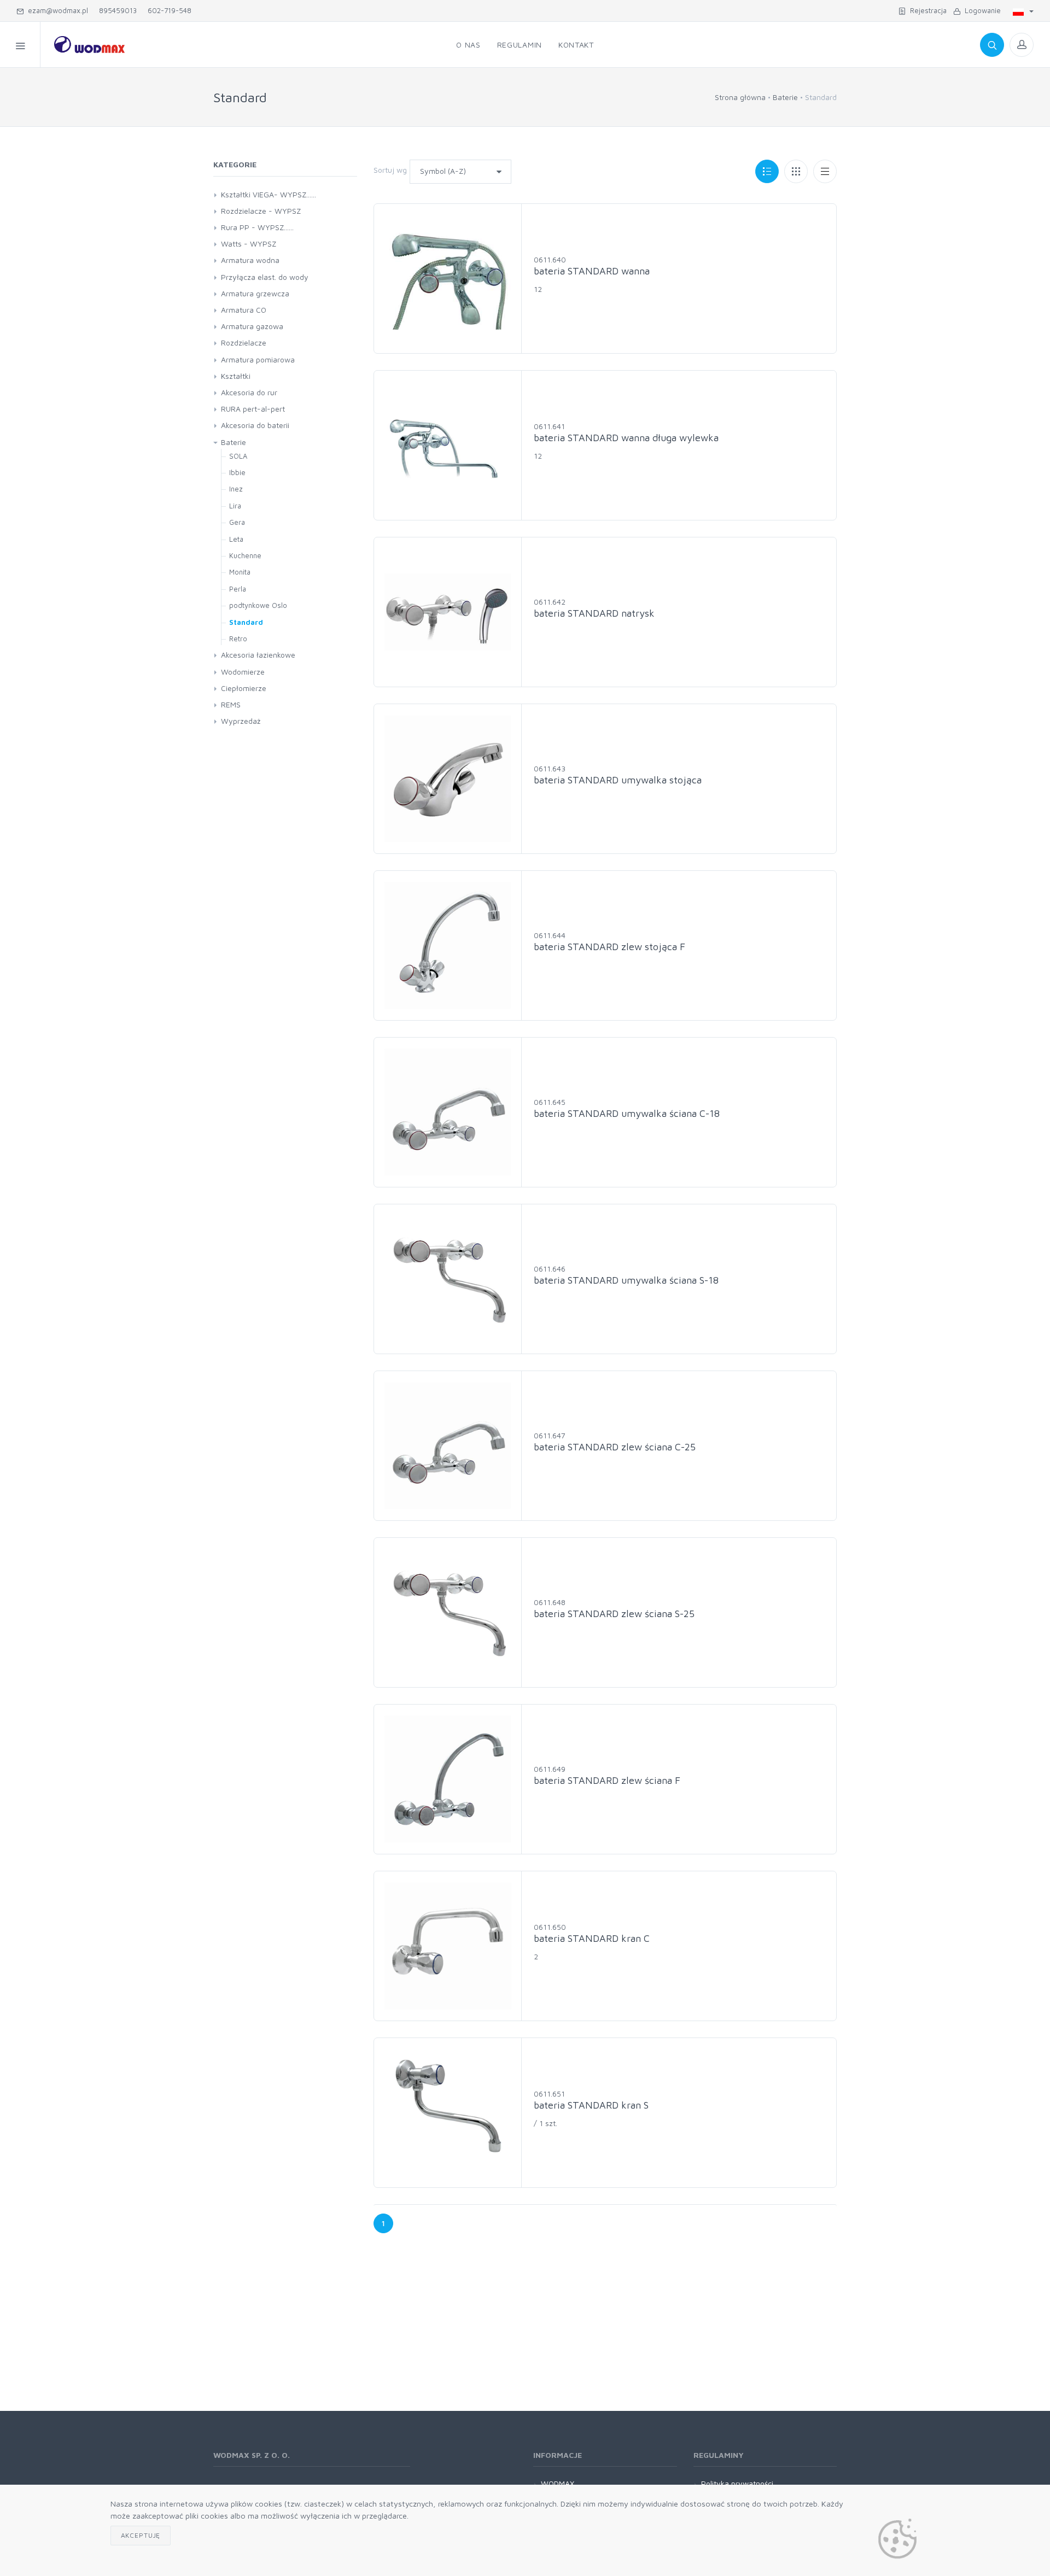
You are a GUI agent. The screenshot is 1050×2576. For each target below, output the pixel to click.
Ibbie (237, 472)
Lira (235, 506)
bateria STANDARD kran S (591, 2105)
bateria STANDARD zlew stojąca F (609, 947)
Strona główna (740, 97)
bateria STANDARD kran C (592, 1938)
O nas (468, 45)
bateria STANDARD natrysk (594, 613)
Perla (238, 589)
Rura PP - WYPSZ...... (257, 227)
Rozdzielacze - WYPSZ (261, 211)
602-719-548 (170, 10)
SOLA (238, 456)
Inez (236, 489)
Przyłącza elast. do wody (265, 277)
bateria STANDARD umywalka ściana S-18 (626, 1280)
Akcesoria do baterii (255, 425)
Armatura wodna (250, 260)
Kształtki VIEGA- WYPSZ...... (269, 194)
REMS (231, 704)
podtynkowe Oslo (258, 605)
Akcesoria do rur (249, 392)
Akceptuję (141, 2535)
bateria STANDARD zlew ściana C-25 (615, 1447)
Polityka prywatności (737, 2483)
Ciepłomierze (244, 688)
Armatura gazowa (252, 326)
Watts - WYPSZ (249, 244)
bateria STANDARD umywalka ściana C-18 (627, 1113)
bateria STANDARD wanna (592, 271)
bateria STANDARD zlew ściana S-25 (614, 1614)
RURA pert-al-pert (253, 409)
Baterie (785, 97)
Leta (236, 539)
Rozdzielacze (244, 343)
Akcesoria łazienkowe (258, 655)
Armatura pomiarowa (258, 359)
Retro (238, 639)
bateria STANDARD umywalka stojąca (618, 780)
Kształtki (236, 376)
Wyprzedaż (241, 721)
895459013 (118, 10)
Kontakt (576, 45)
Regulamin (520, 45)
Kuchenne (245, 555)
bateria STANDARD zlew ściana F (607, 1780)
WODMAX (558, 2483)
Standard (246, 622)
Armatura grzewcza (255, 293)
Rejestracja (926, 10)
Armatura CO (244, 310)
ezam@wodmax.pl (56, 10)
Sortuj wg (390, 170)
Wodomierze (243, 672)
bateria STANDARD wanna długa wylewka (626, 438)
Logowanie (981, 10)
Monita (240, 572)
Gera (237, 522)
